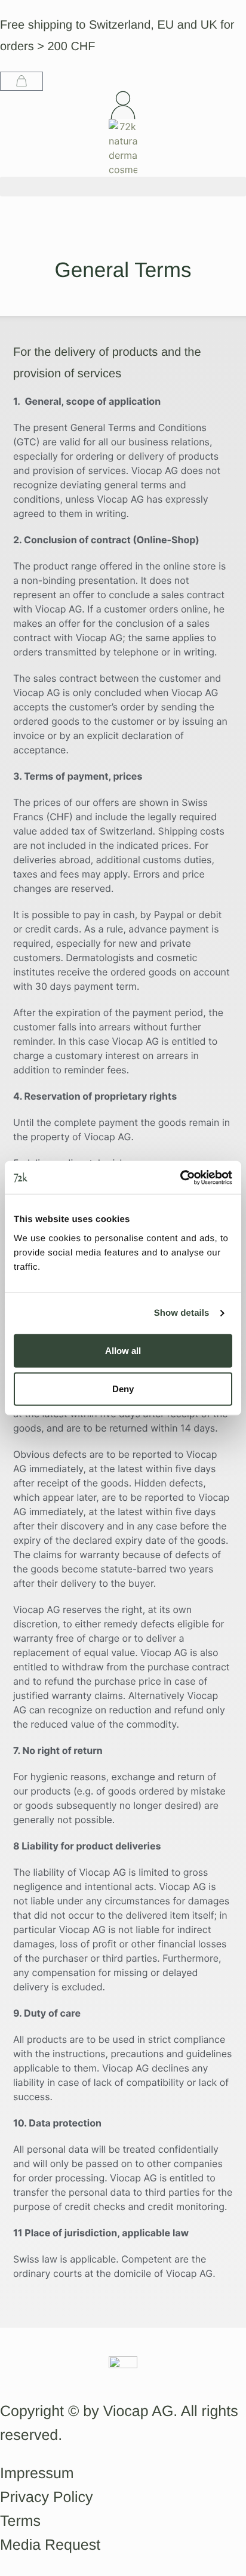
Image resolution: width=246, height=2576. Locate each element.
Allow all (123, 1350)
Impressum (37, 2473)
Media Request (50, 2545)
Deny (123, 1388)
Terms (20, 2521)
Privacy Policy (47, 2497)
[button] (123, 187)
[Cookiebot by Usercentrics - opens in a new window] (180, 1177)
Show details (182, 1313)
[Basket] (21, 81)
